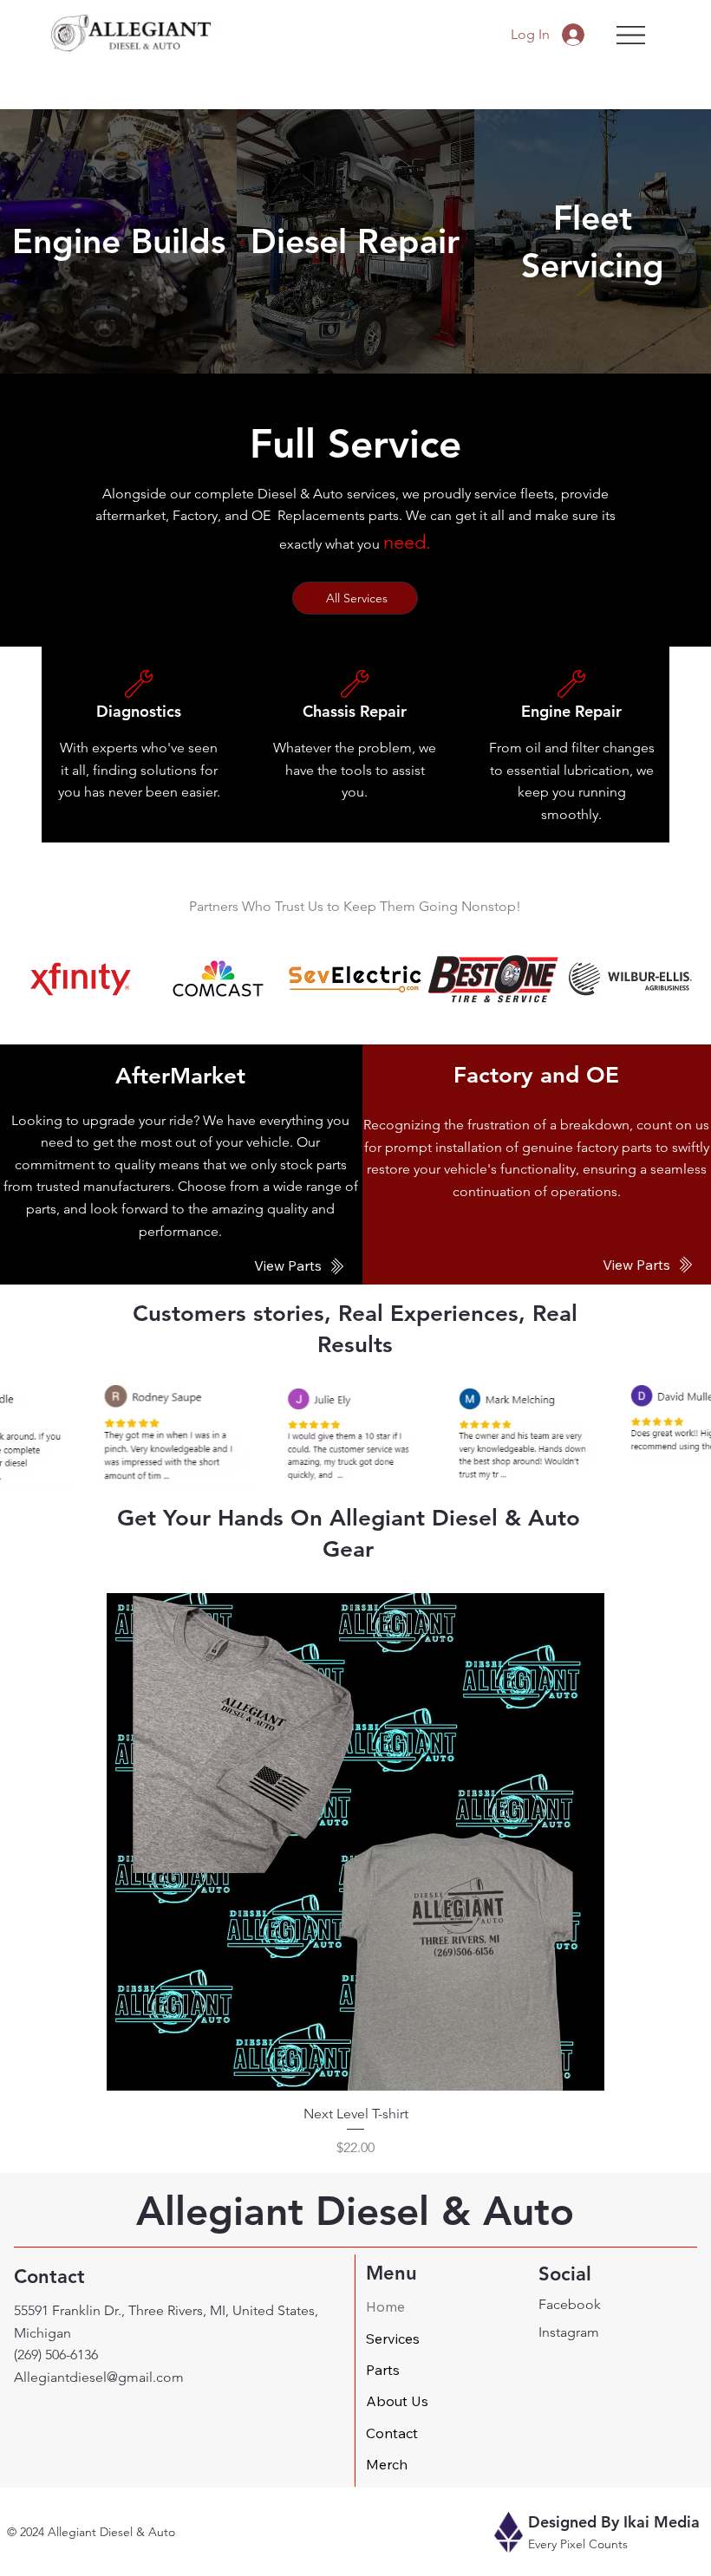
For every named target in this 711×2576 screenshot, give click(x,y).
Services (393, 2339)
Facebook (570, 2304)
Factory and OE (536, 1075)
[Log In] (575, 35)
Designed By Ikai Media (614, 2522)
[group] (355, 1876)
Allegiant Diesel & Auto (355, 2211)
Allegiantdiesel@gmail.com (99, 2377)
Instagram (569, 2332)
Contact (392, 2433)
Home (385, 2306)
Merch (387, 2464)
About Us (397, 2401)
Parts (383, 2370)
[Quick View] (355, 1842)
